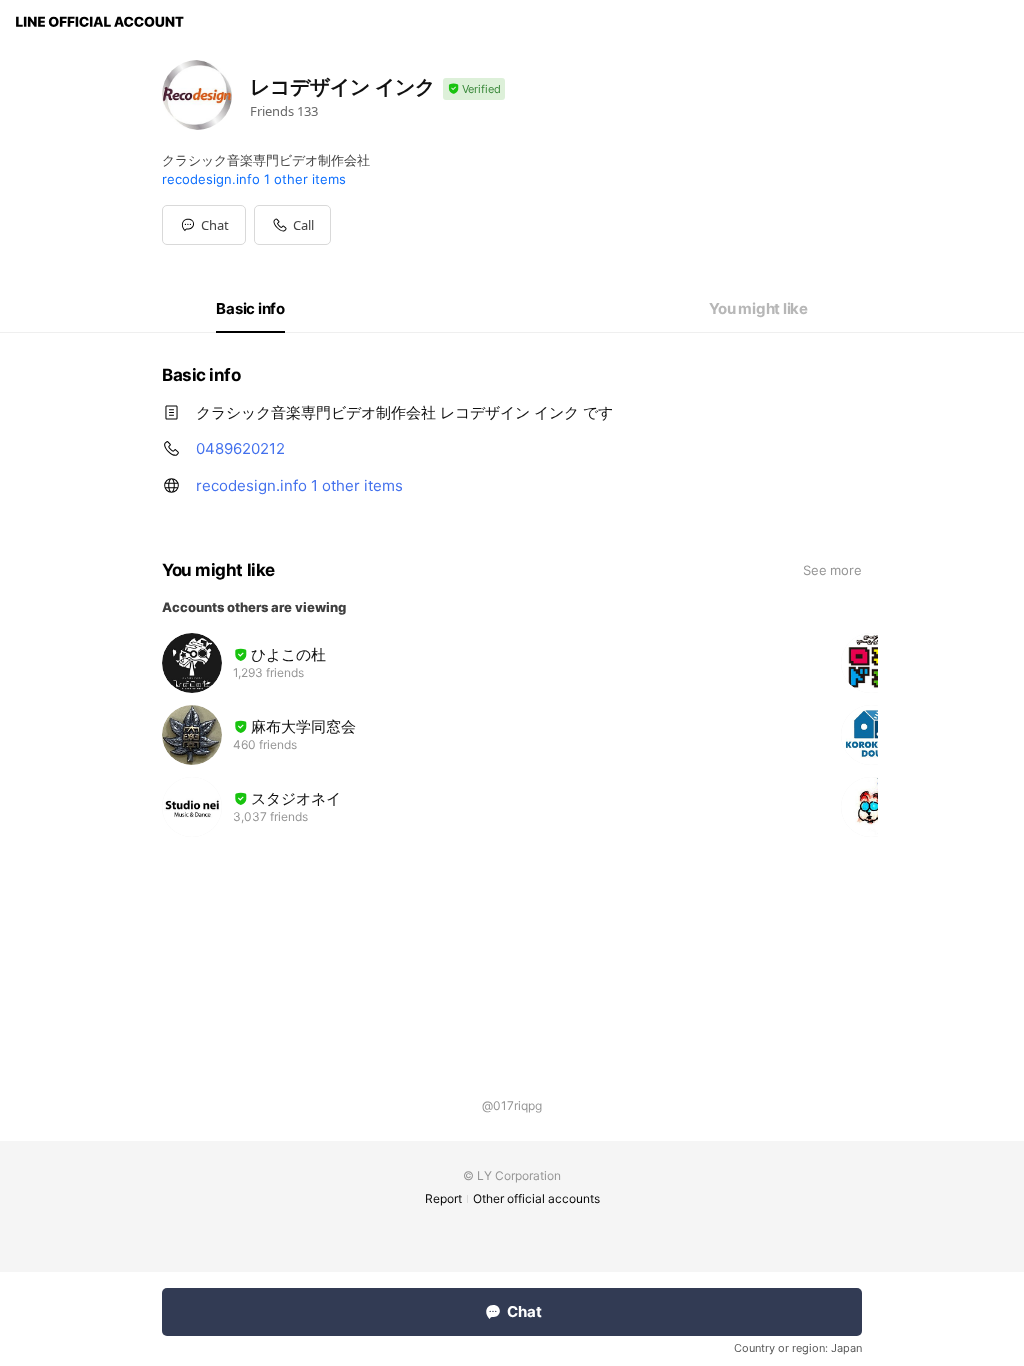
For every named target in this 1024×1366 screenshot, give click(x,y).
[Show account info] (474, 89)
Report (443, 1198)
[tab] (250, 309)
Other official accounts (536, 1198)
